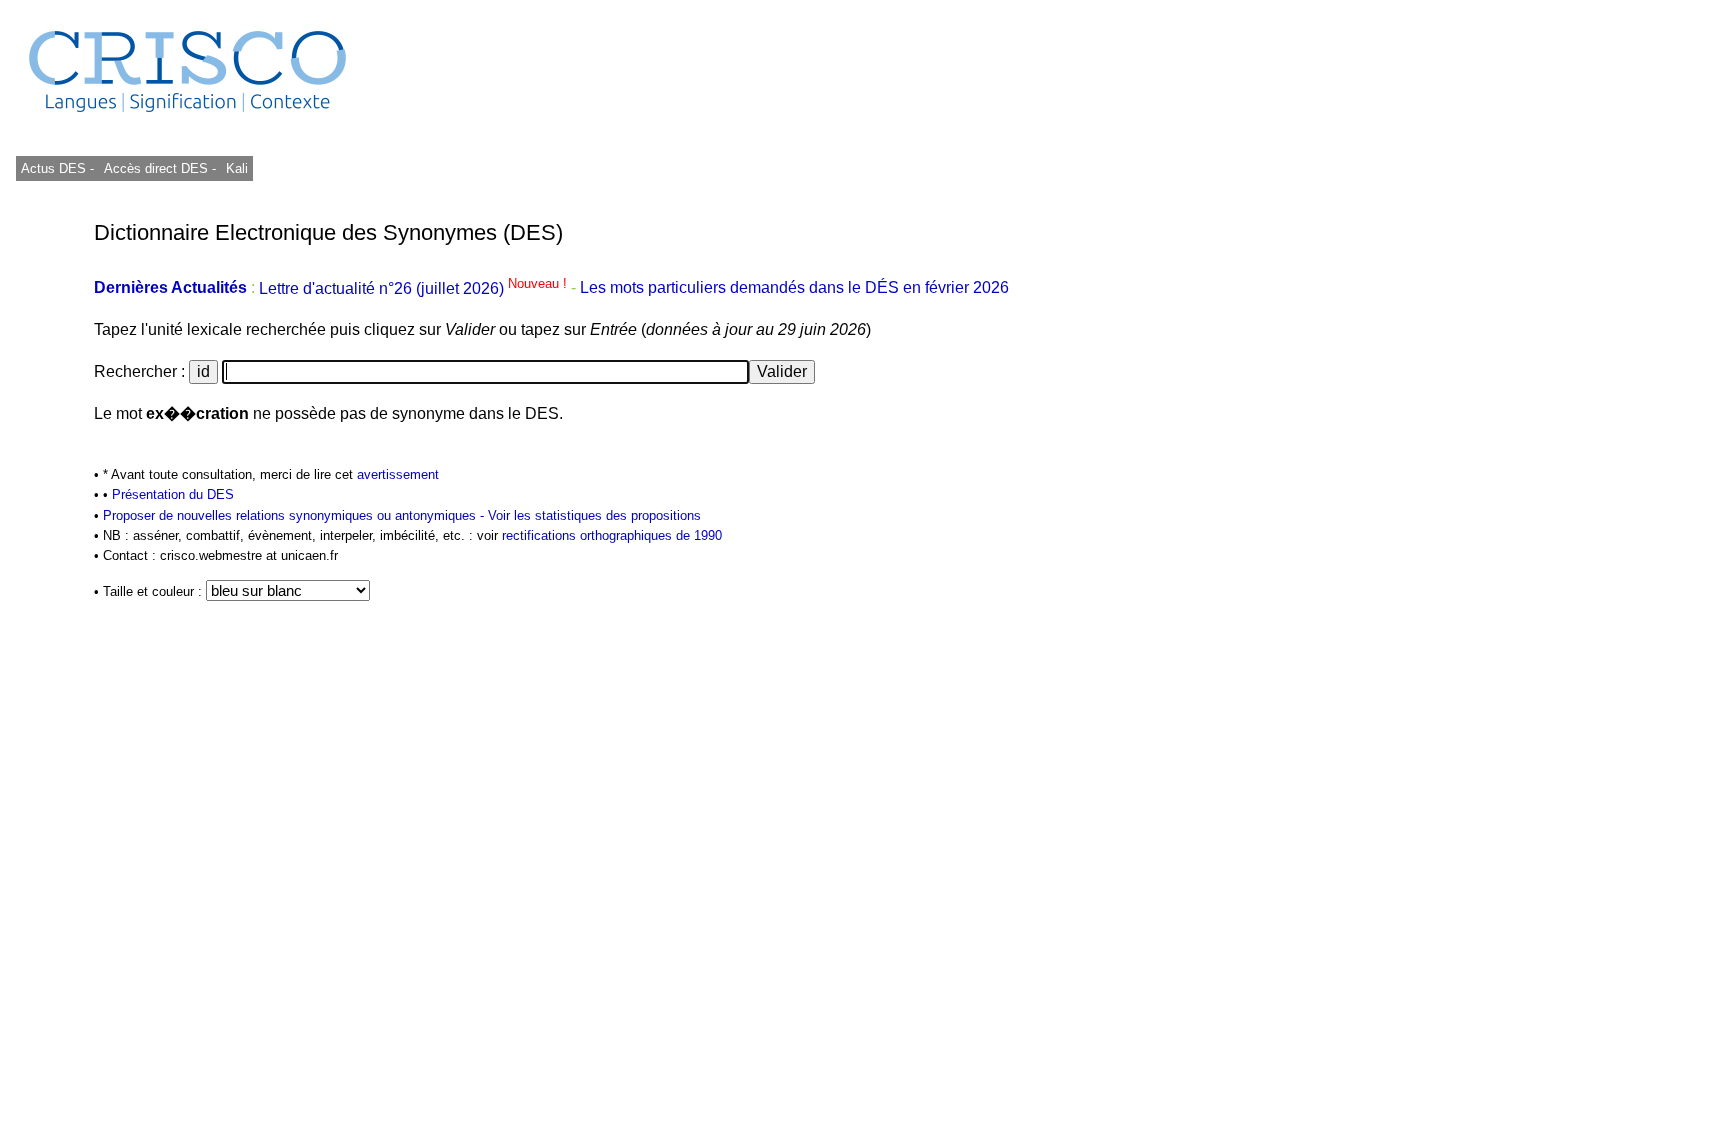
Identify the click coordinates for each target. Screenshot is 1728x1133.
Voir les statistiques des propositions (594, 515)
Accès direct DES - (160, 168)
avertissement (398, 474)
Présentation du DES (173, 494)
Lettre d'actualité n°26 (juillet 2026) (415, 288)
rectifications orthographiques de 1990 (612, 535)
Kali (237, 168)
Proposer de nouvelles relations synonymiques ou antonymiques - (295, 515)
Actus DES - (57, 168)
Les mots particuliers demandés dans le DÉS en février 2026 (794, 288)
